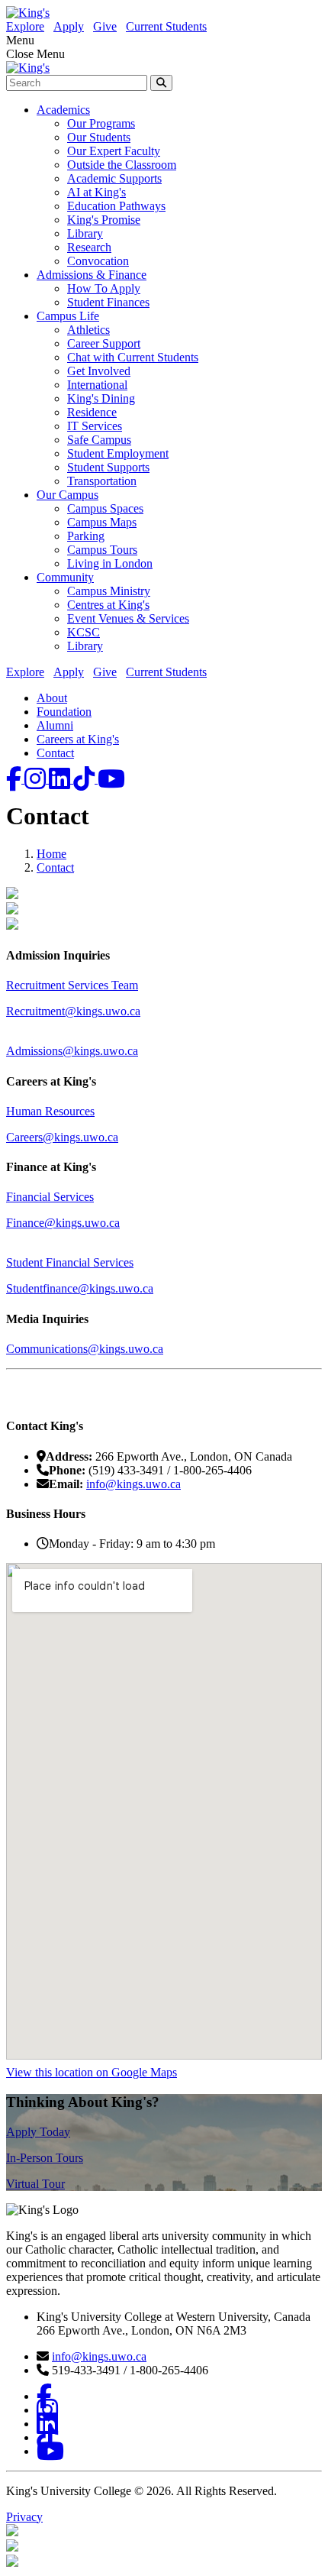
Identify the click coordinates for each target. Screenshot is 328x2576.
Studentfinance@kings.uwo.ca (80, 1288)
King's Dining (101, 398)
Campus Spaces (105, 508)
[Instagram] (37, 779)
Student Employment (118, 453)
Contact (55, 753)
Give (105, 26)
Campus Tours (102, 550)
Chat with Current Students (133, 357)
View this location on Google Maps (92, 2072)
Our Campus (68, 495)
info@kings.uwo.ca (133, 1484)
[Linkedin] (61, 779)
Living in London (110, 563)
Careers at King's (78, 739)
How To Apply (104, 288)
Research (89, 247)
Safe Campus (99, 440)
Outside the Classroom (122, 165)
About (52, 698)
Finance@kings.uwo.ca (63, 1223)
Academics (63, 110)
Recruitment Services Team (72, 985)
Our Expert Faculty (114, 151)
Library (85, 233)
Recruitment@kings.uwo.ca (73, 1011)
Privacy (24, 2517)
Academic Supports (114, 178)
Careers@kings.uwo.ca (62, 1137)
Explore (25, 26)
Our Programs (101, 123)
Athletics (88, 330)
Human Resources (50, 1111)
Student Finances (108, 302)
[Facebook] (15, 779)
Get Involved (99, 371)
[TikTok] (85, 779)
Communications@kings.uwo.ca (85, 1349)
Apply (69, 26)
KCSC (84, 632)
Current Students (166, 26)
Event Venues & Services (128, 618)
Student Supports (108, 467)
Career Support (104, 343)
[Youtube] (111, 779)
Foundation (64, 712)
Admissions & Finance (92, 275)
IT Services (95, 426)
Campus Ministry (109, 591)
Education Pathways (116, 206)
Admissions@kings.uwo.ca (72, 1051)
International (97, 385)
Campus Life (68, 316)
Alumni (55, 725)
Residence (92, 412)
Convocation (98, 261)
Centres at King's (108, 605)
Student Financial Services (70, 1262)
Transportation (102, 481)
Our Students (99, 137)
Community (65, 577)
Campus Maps (102, 522)
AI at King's (96, 192)
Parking (86, 536)
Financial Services (50, 1197)
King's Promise (104, 220)
